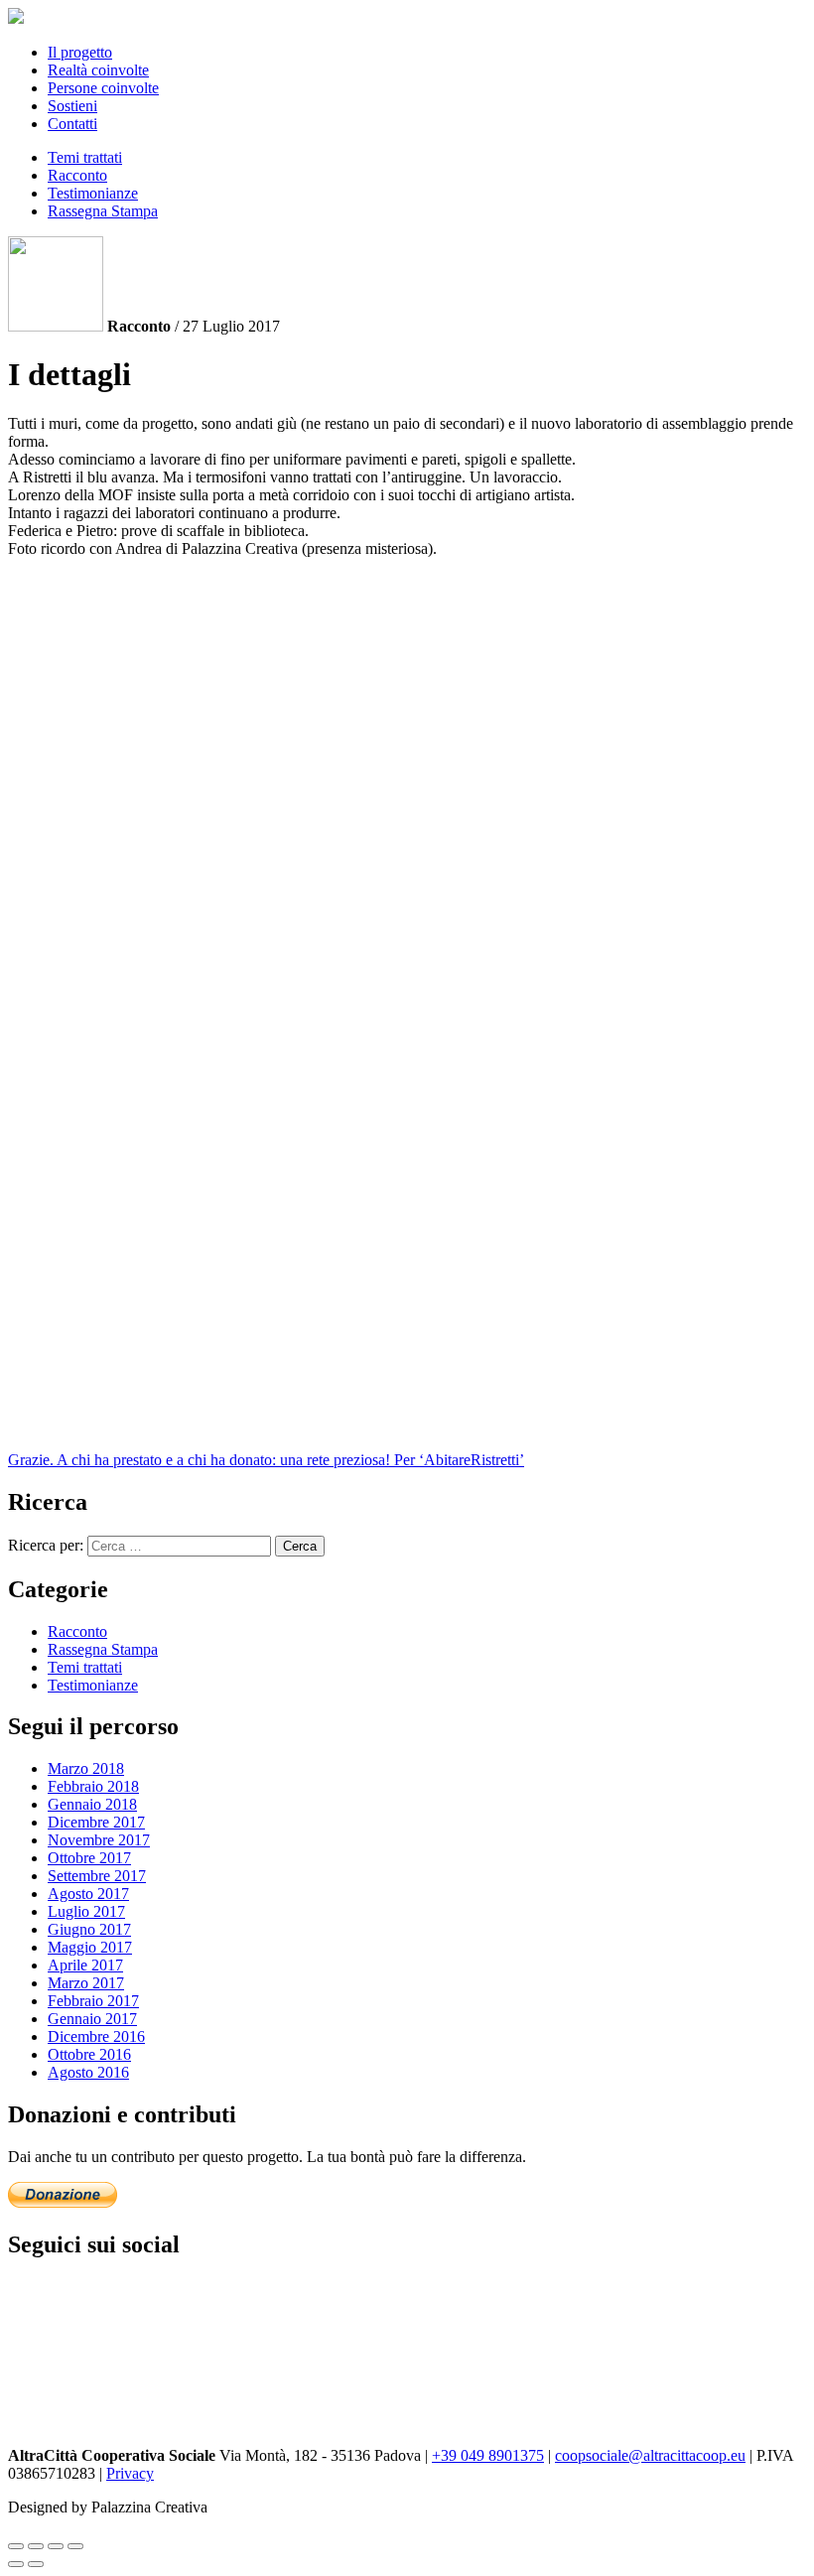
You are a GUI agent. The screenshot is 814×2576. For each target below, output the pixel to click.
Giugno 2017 (89, 1929)
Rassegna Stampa (103, 211)
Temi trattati (85, 157)
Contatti (72, 124)
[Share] (36, 2546)
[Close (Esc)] (16, 2546)
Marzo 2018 (86, 1768)
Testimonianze (93, 193)
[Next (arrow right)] (36, 2564)
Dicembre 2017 (96, 1822)
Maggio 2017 (90, 1947)
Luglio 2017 (86, 1911)
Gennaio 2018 (92, 1804)
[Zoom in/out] (75, 2546)
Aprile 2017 (85, 1965)
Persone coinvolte (103, 88)
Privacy (130, 2473)
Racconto (77, 175)
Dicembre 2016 (96, 2036)
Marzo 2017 (86, 1983)
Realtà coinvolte (98, 70)
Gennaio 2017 (92, 2019)
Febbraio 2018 (93, 1786)
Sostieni (72, 106)
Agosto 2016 (88, 2072)
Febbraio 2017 (93, 2001)
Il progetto (80, 52)
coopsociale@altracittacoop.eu (650, 2455)
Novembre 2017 (99, 1840)
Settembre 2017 (97, 1876)
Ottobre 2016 (89, 2054)
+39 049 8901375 (488, 2455)
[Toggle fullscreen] (56, 2546)
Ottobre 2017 (89, 1858)
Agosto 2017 (88, 1894)
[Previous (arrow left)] (16, 2564)
